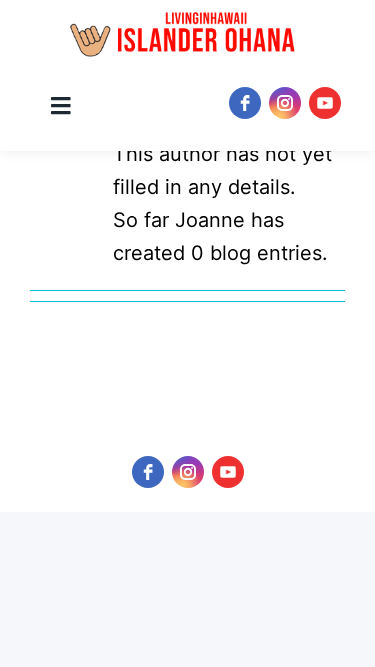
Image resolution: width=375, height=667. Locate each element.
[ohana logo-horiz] (187, 35)
